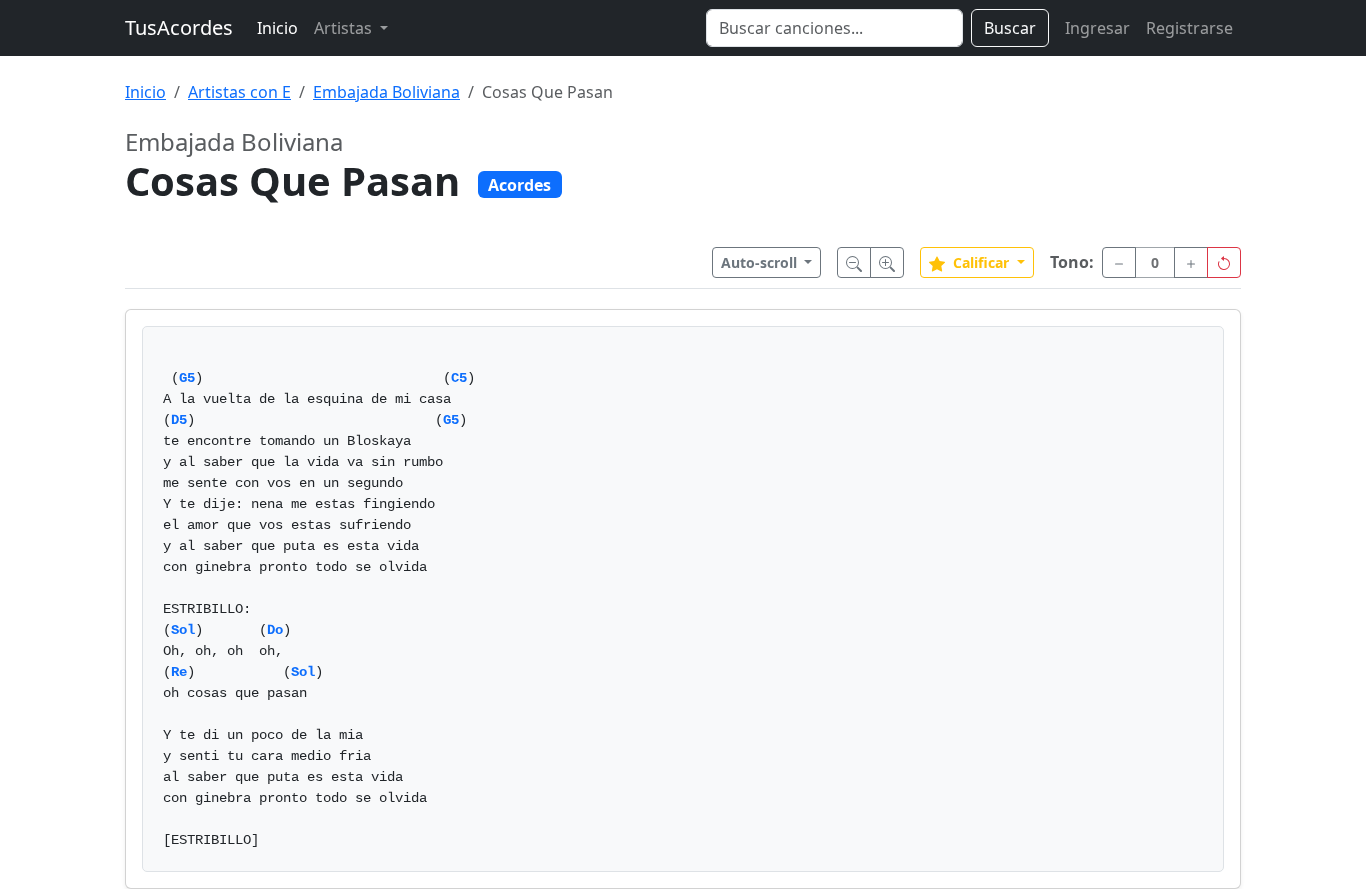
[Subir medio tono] (1191, 262)
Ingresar (1097, 28)
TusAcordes (179, 27)
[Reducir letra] (854, 262)
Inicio (277, 28)
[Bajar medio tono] (1119, 262)
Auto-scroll (761, 262)
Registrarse (1189, 28)
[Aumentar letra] (887, 262)
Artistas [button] (345, 28)
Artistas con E (239, 92)
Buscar (1010, 28)
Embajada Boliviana (386, 92)
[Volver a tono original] (1224, 262)
